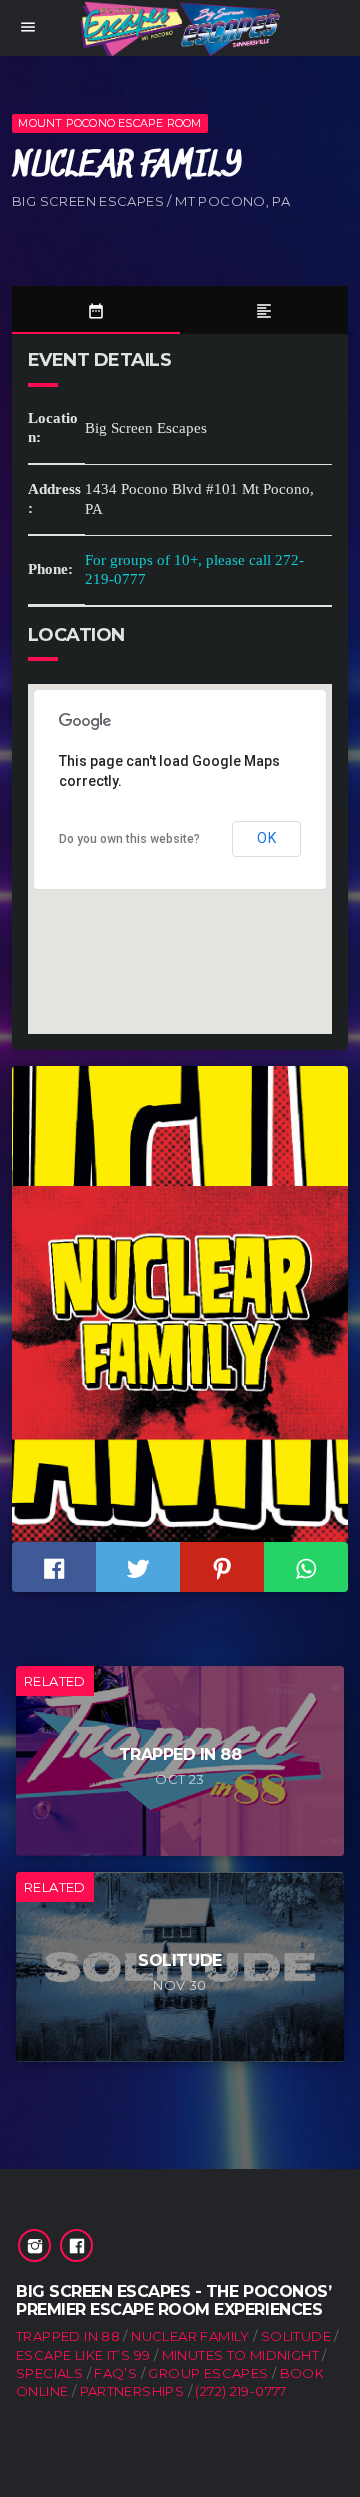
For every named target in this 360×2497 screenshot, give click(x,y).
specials (49, 2373)
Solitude (296, 2336)
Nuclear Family (190, 2336)
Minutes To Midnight (240, 2355)
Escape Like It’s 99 (83, 2355)
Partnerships (132, 2391)
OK (266, 838)
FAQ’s (115, 2373)
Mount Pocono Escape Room (109, 123)
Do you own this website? (129, 839)
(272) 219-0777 (240, 2391)
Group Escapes (208, 2373)
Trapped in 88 (68, 2336)
